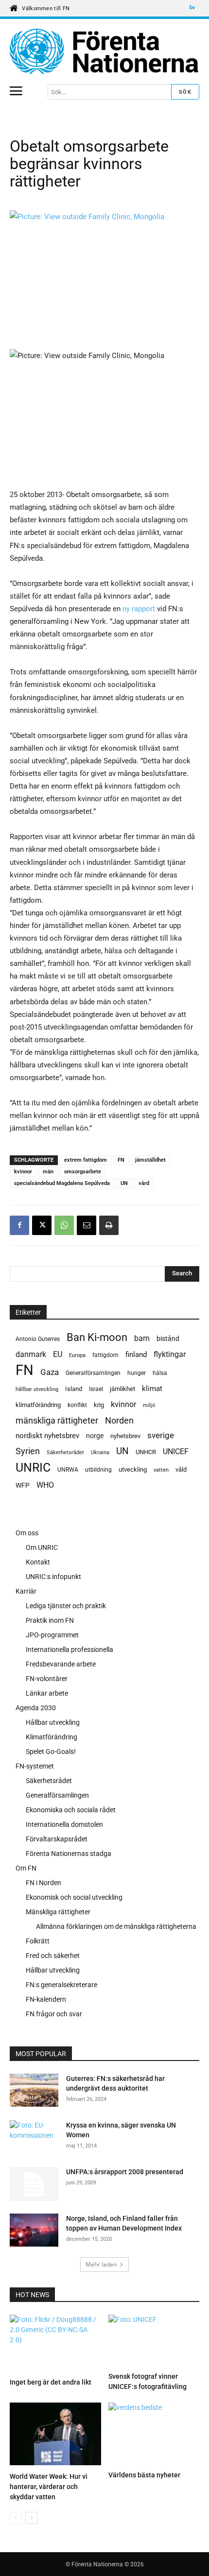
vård (144, 1183)
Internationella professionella (70, 1649)
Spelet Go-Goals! (51, 1752)
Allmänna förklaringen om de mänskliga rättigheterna (116, 1926)
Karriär (26, 1591)
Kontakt (38, 1562)
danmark (31, 1354)
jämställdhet (150, 1160)
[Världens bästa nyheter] (154, 2435)
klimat (152, 1389)
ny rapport (138, 609)
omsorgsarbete (83, 1172)
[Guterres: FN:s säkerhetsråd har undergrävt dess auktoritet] (34, 2092)
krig (99, 1405)
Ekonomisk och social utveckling (74, 1897)
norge (95, 1436)
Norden (119, 1420)
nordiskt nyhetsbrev (47, 1436)
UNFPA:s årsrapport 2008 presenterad (125, 2172)
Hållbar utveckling (53, 1722)
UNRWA (68, 1470)
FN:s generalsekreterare (61, 1985)
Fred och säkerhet (53, 1956)
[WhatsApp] (64, 1225)
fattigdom (105, 1355)
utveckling (133, 1469)
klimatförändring (38, 1405)
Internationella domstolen (64, 1824)
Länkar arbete (47, 1693)
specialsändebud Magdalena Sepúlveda (62, 1183)
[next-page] (31, 2518)
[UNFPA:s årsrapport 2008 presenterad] (34, 2184)
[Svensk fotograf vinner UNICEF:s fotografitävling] (154, 2341)
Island (74, 1389)
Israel (96, 1389)
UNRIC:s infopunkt (53, 1577)
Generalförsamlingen (93, 1373)
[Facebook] (19, 1225)
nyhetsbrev (125, 1436)
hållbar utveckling (37, 1389)
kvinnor (23, 1172)
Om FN (26, 1868)
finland (136, 1355)
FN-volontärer (47, 1679)
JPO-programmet (52, 1635)
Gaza (50, 1372)
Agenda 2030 (36, 1708)
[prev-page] (16, 2518)
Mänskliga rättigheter (58, 1912)
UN (124, 1183)
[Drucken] (109, 1225)
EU (58, 1354)
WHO (45, 1485)
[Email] (87, 1225)
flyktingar (170, 1354)
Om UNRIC (42, 1547)
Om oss (27, 1533)
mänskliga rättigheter (57, 1420)
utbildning (98, 1470)
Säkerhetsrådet (65, 1452)
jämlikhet (122, 1389)
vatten (161, 1470)
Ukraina (100, 1452)
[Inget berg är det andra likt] (55, 2344)
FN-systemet (35, 1766)
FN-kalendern (46, 1999)
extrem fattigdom (86, 1160)
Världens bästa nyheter (144, 2475)
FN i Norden (44, 1883)
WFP (23, 1485)
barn (142, 1338)
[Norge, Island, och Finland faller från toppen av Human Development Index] (34, 2232)
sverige (161, 1435)
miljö (149, 1405)
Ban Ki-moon (97, 1337)
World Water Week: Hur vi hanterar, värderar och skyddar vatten (49, 2487)
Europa (77, 1355)
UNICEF (176, 1451)
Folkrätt (38, 1941)
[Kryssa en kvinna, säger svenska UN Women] (32, 2137)
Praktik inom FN (50, 1620)
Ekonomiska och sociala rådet (71, 1810)
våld (181, 1469)
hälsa (160, 1373)
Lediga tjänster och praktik (66, 1606)
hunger (137, 1373)
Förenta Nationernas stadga (69, 1854)
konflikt (77, 1405)
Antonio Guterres (38, 1339)
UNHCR (146, 1452)
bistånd (168, 1339)
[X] (42, 1225)
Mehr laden (101, 2264)
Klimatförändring (52, 1737)
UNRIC (33, 1468)
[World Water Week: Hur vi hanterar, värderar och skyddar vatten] (55, 2435)
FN (121, 1160)
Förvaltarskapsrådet (57, 1839)
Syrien (28, 1451)
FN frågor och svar (54, 2014)
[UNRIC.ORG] (104, 52)
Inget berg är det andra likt (51, 2382)
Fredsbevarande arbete (61, 1664)
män (48, 1172)
